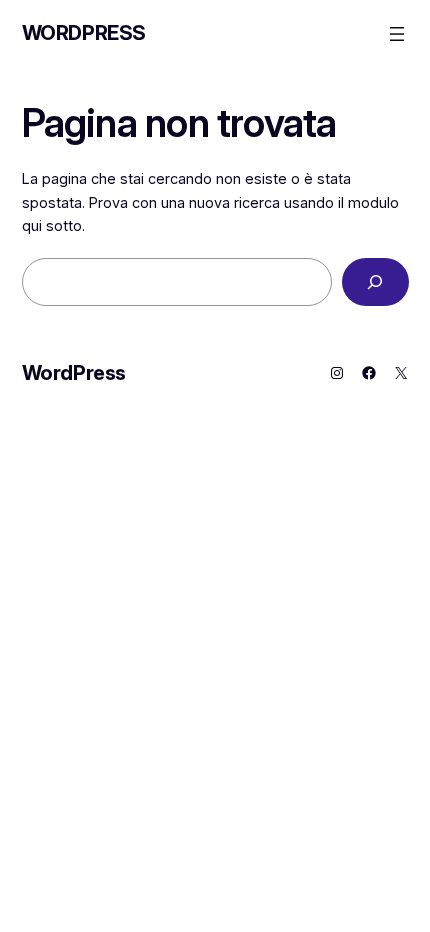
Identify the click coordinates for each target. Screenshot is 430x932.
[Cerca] (375, 281)
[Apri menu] (397, 34)
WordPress (84, 33)
